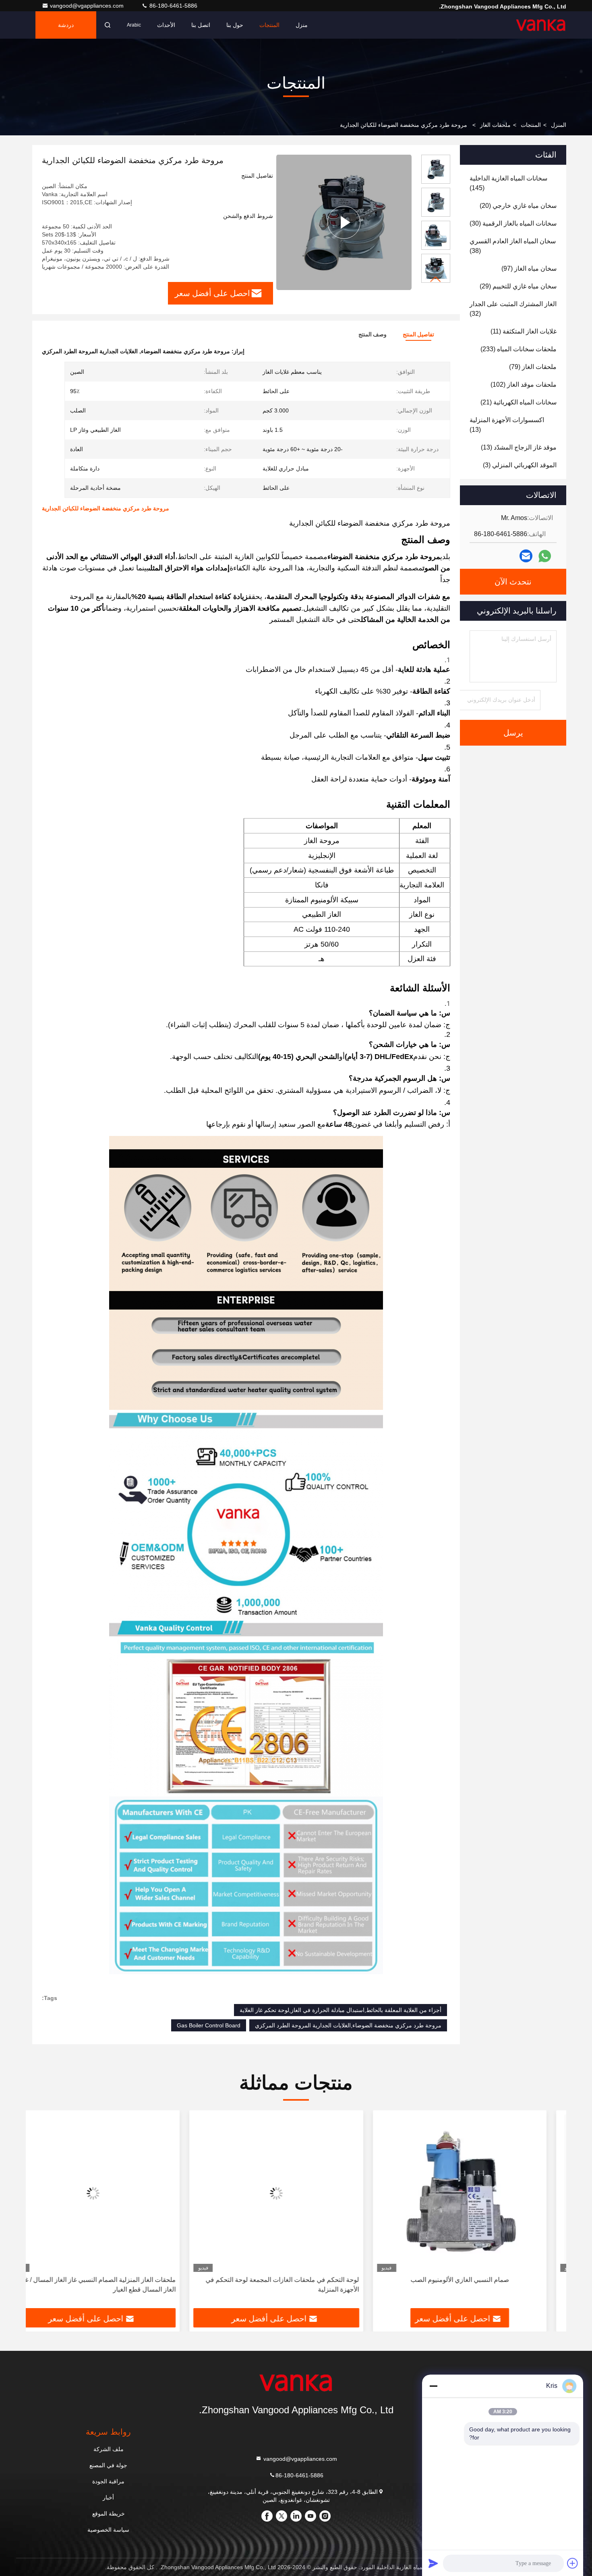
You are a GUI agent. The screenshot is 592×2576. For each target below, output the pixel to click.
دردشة (66, 25)
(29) (518, 286)
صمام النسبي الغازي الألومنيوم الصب (479, 2280)
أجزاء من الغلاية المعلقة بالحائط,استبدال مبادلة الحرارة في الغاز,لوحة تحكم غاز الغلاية (341, 2010)
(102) (524, 384)
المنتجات (269, 25)
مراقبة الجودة (108, 2481)
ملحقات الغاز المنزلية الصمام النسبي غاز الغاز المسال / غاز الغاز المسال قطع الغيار (117, 2285)
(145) (508, 183)
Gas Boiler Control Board (209, 2025)
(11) (524, 331)
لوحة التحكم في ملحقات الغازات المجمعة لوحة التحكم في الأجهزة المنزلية (302, 2285)
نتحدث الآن (513, 582)
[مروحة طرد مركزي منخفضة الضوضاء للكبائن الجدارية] (344, 222)
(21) (519, 402)
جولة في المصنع (108, 2465)
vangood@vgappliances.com (88, 6)
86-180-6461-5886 (173, 6)
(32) (513, 309)
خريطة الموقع (109, 2514)
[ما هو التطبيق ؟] (545, 556)
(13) (507, 425)
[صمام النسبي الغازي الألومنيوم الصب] (479, 2193)
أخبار (108, 2497)
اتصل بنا (201, 25)
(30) (513, 223)
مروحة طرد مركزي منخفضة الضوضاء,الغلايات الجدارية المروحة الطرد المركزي (348, 2025)
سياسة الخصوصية (108, 2530)
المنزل (559, 125)
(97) (529, 268)
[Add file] (573, 2563)
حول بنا (235, 25)
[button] (436, 279)
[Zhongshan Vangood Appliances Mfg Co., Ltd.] (541, 25)
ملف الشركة (109, 2449)
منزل (302, 25)
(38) (513, 246)
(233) (519, 349)
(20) (518, 206)
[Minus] (433, 2386)
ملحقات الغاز (495, 125)
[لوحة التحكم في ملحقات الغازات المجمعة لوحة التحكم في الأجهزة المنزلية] (296, 2193)
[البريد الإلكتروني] (526, 556)
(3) (520, 465)
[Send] (433, 2563)
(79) (533, 367)
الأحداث (166, 25)
